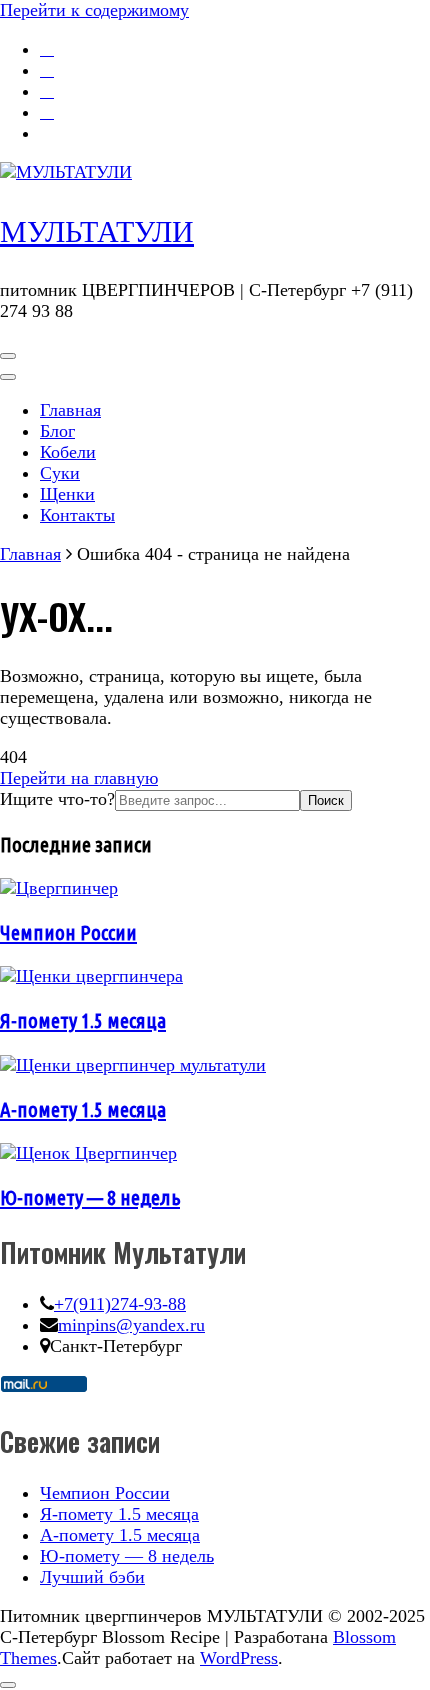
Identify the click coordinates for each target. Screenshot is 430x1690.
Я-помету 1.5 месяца (83, 1020)
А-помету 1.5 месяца (83, 1109)
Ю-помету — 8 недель (90, 1197)
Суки (60, 473)
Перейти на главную (79, 778)
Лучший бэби (92, 1577)
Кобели (68, 452)
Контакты (77, 515)
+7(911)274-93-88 (120, 1304)
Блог (57, 431)
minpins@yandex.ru (131, 1325)
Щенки (67, 494)
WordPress (239, 1658)
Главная (70, 410)
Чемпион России (68, 932)
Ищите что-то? (57, 799)
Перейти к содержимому (94, 10)
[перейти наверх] (8, 1685)
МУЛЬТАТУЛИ (97, 231)
